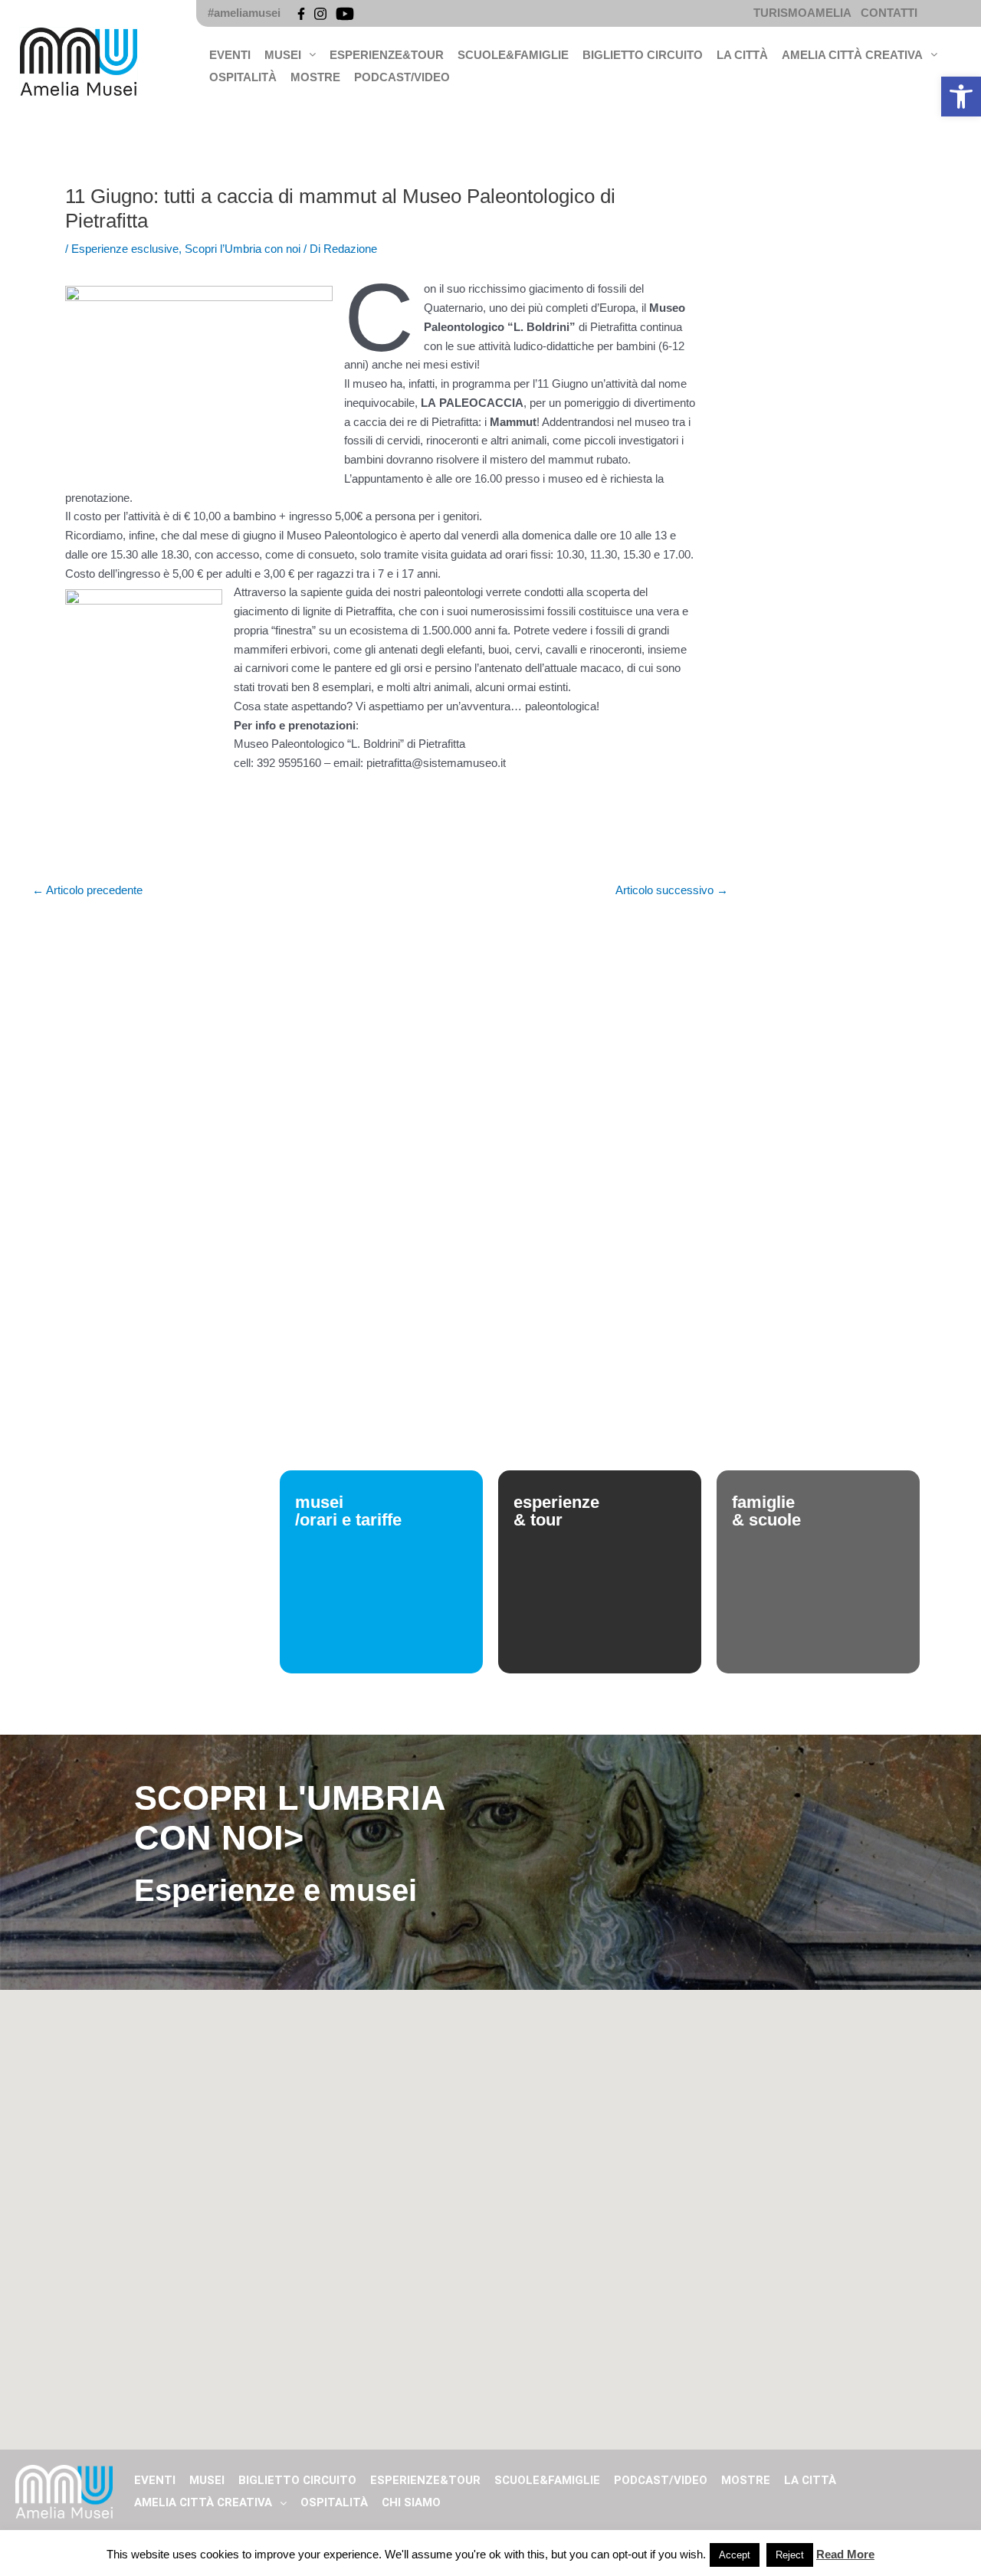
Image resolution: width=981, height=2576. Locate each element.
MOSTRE (315, 77)
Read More (845, 2554)
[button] (961, 97)
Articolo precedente (87, 890)
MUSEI (283, 55)
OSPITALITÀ (243, 77)
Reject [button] (790, 2555)
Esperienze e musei (276, 1890)
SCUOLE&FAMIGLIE (513, 55)
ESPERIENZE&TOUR (387, 55)
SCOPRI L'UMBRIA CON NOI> (289, 1818)
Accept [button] (735, 2555)
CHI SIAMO (411, 2502)
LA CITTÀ (742, 55)
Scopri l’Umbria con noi (243, 249)
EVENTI (230, 55)
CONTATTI (889, 13)
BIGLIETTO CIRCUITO (643, 55)
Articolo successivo (672, 890)
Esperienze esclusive (125, 249)
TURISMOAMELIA (802, 13)
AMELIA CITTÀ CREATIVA (852, 55)
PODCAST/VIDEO (402, 77)
